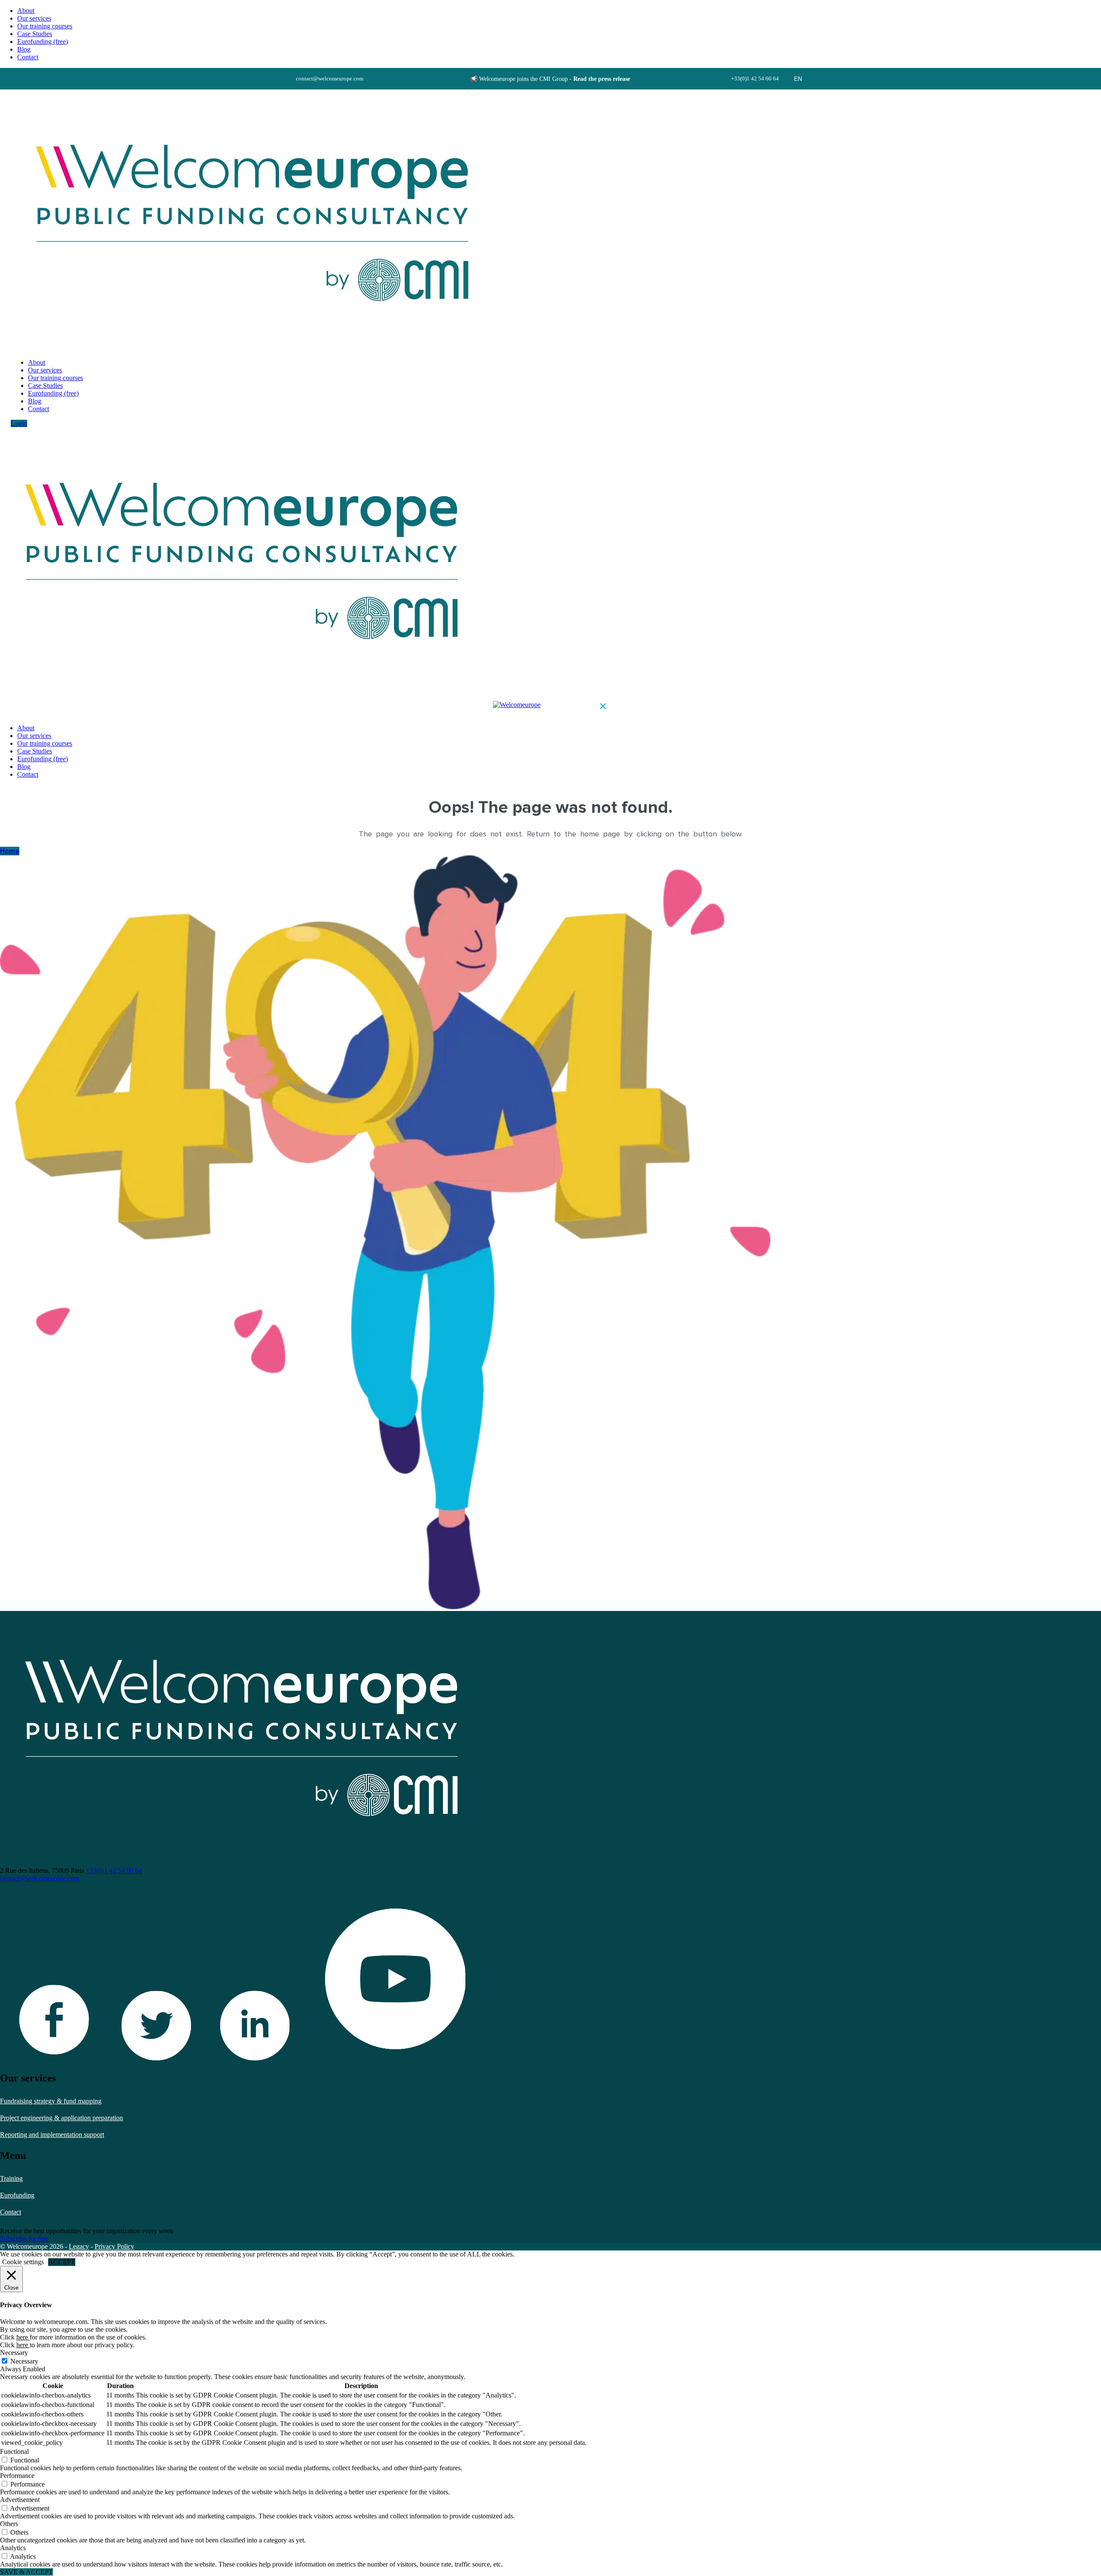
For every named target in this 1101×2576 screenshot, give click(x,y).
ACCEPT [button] (62, 2262)
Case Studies (35, 34)
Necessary (24, 2361)
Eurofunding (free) (43, 41)
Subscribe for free (24, 2239)
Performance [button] (17, 2476)
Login (19, 423)
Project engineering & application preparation (62, 2118)
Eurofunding (17, 2195)
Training (11, 2178)
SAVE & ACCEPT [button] (26, 2572)
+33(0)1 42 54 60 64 (114, 1871)
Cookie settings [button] (23, 2262)
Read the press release (602, 79)
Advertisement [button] (20, 2500)
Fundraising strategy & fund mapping (51, 2101)
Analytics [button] (13, 2548)
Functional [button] (14, 2452)
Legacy (79, 2246)
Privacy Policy (114, 2246)
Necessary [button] (14, 2353)
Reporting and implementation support (52, 2135)
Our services (34, 18)
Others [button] (9, 2524)
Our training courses (45, 26)
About (26, 11)
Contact (11, 2212)
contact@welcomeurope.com (40, 1878)
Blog (24, 49)
